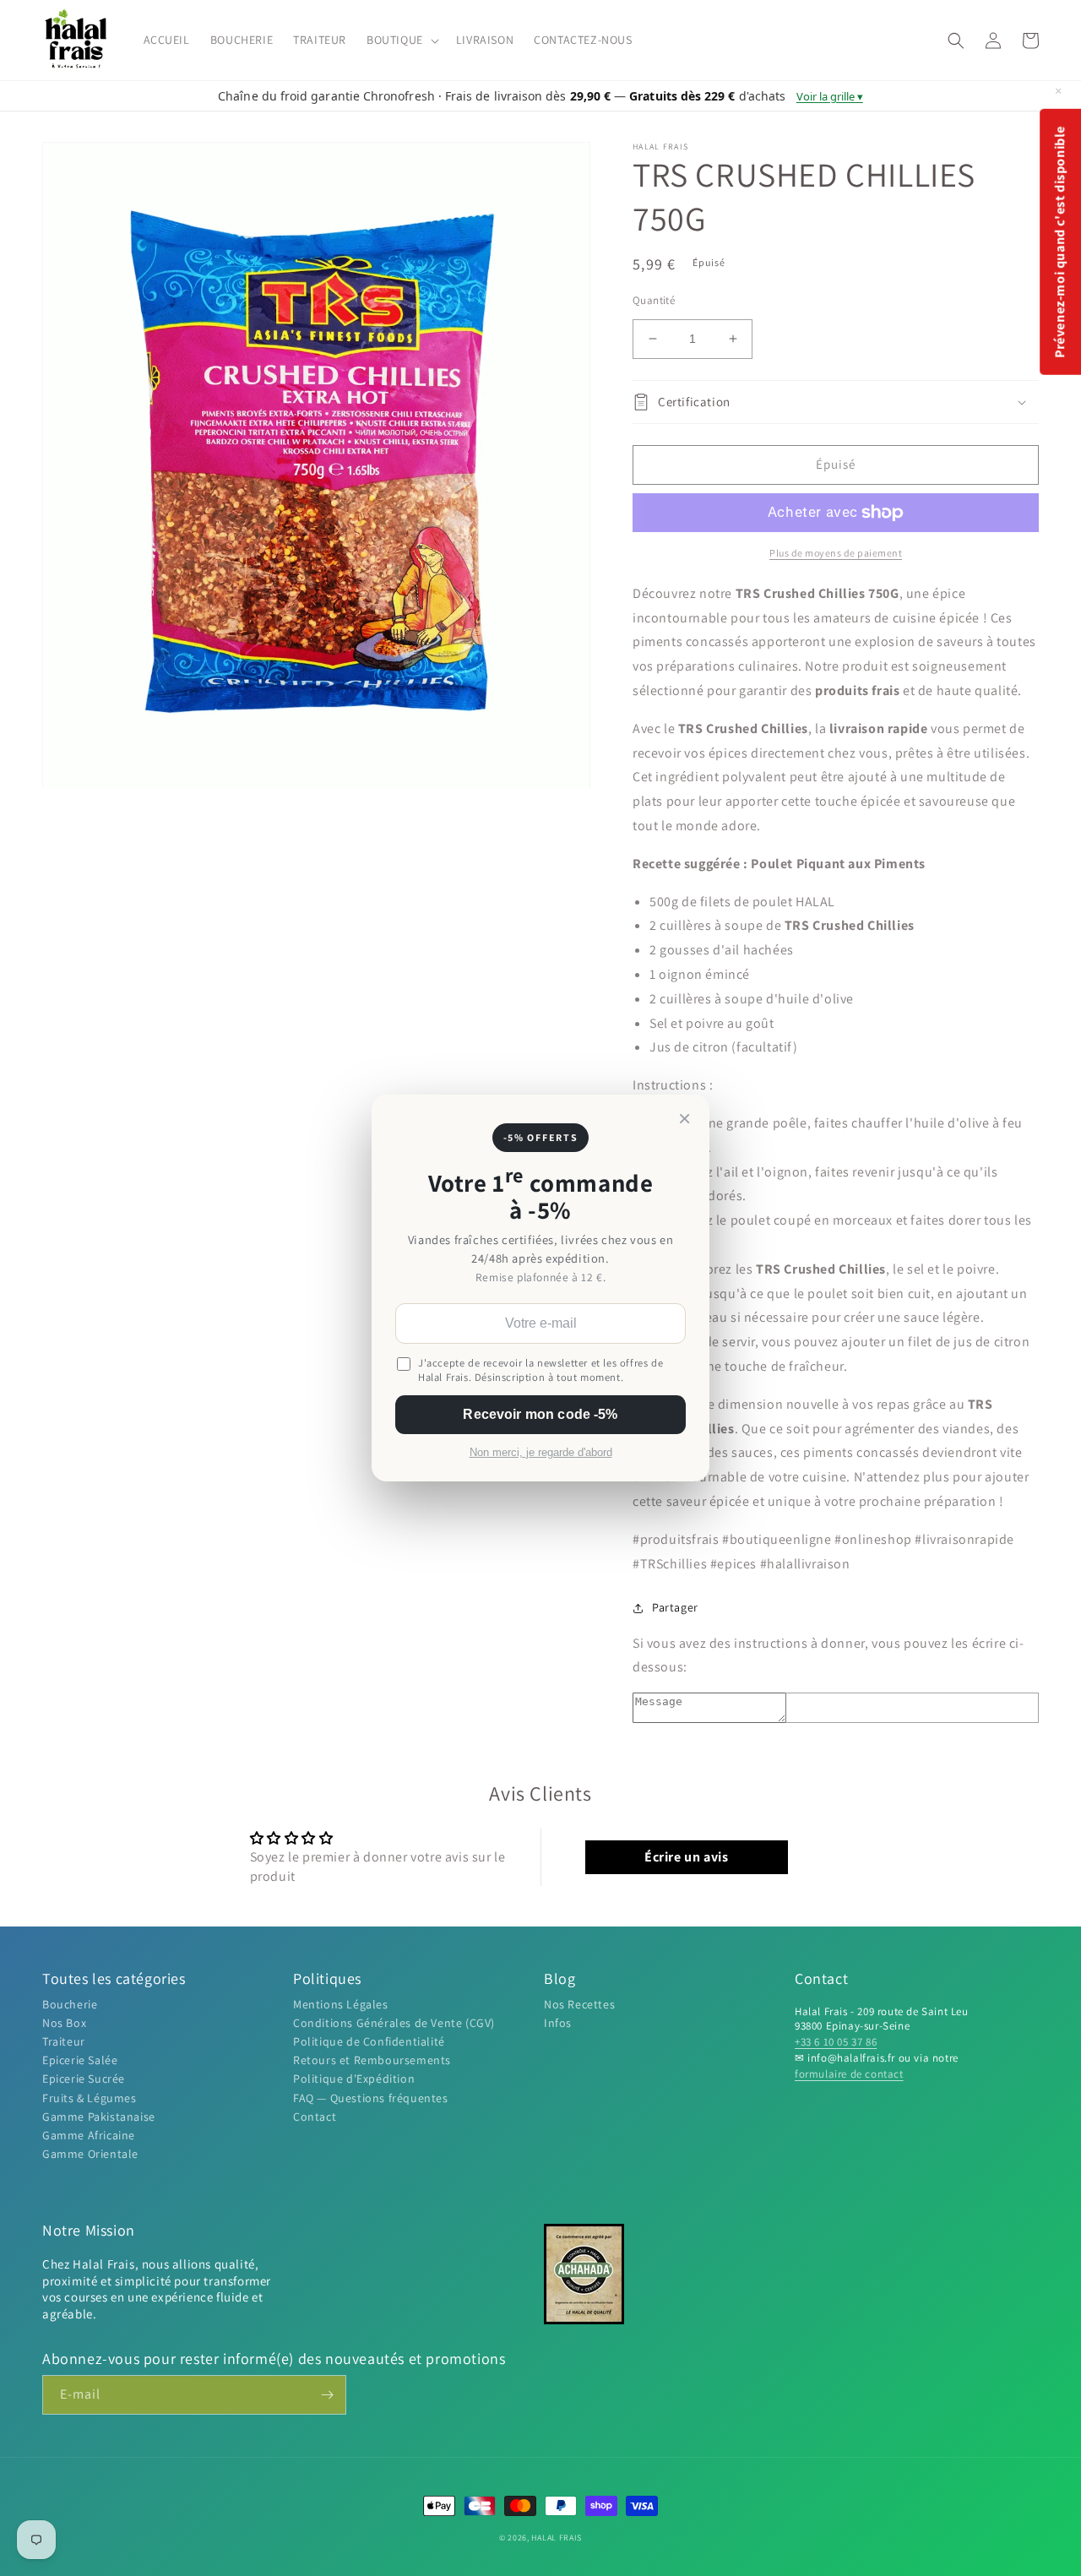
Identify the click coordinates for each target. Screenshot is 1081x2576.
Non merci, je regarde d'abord (541, 1453)
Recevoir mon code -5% (540, 1414)
